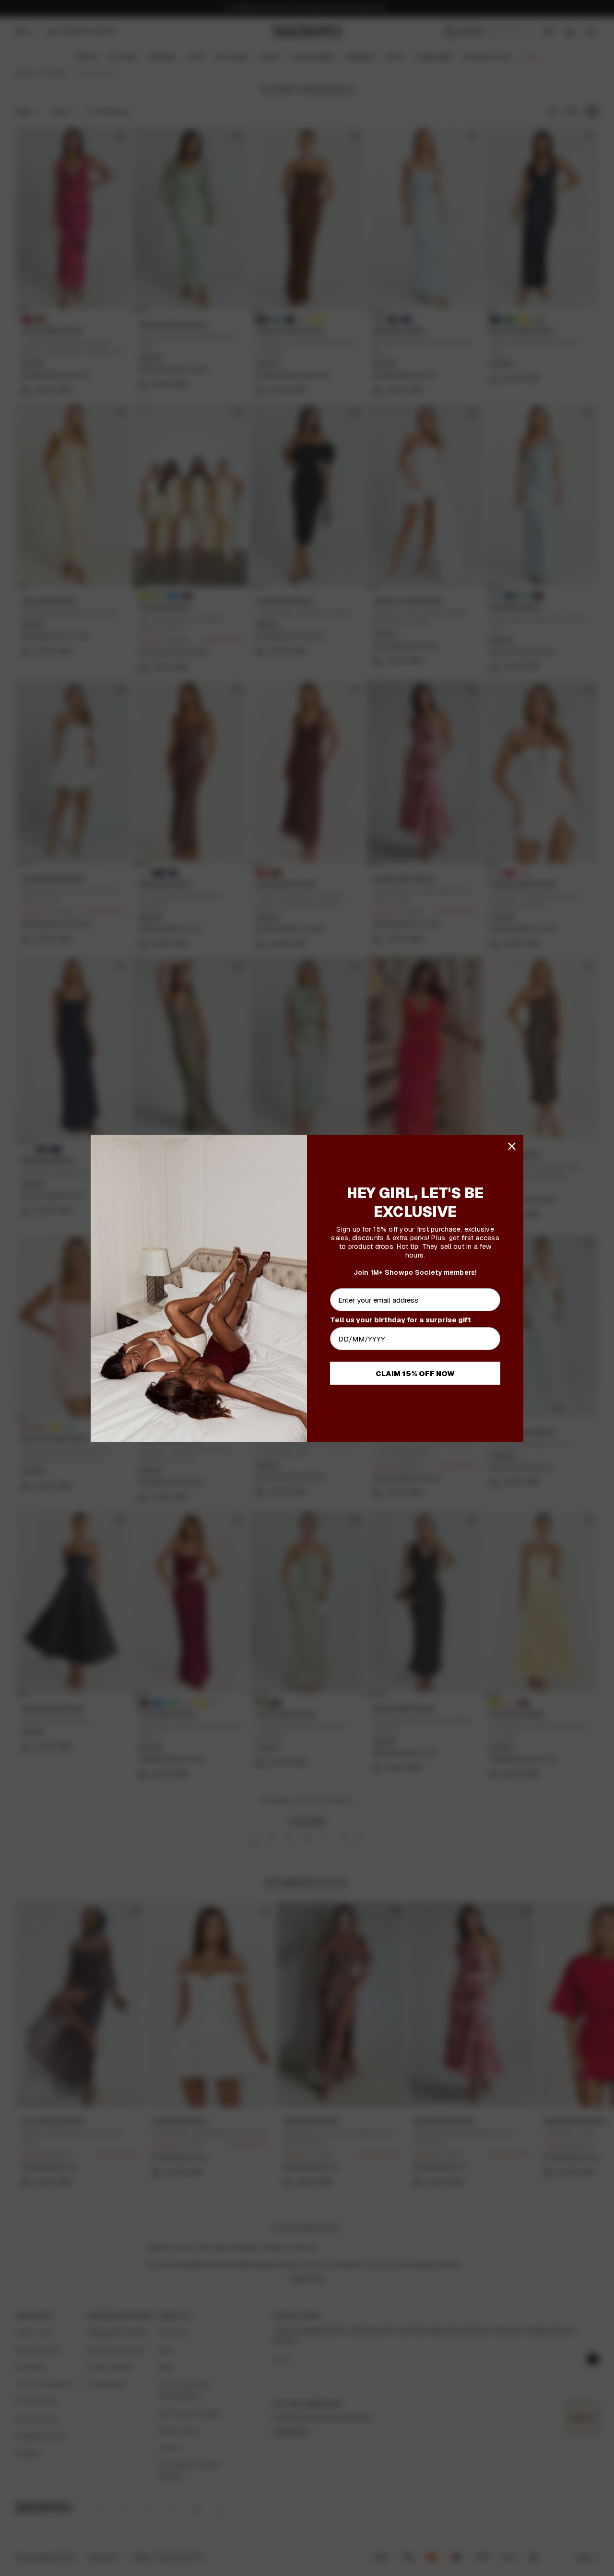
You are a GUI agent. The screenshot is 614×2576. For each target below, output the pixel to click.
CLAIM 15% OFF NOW (415, 1373)
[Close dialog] (512, 1146)
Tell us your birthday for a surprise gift (401, 1320)
